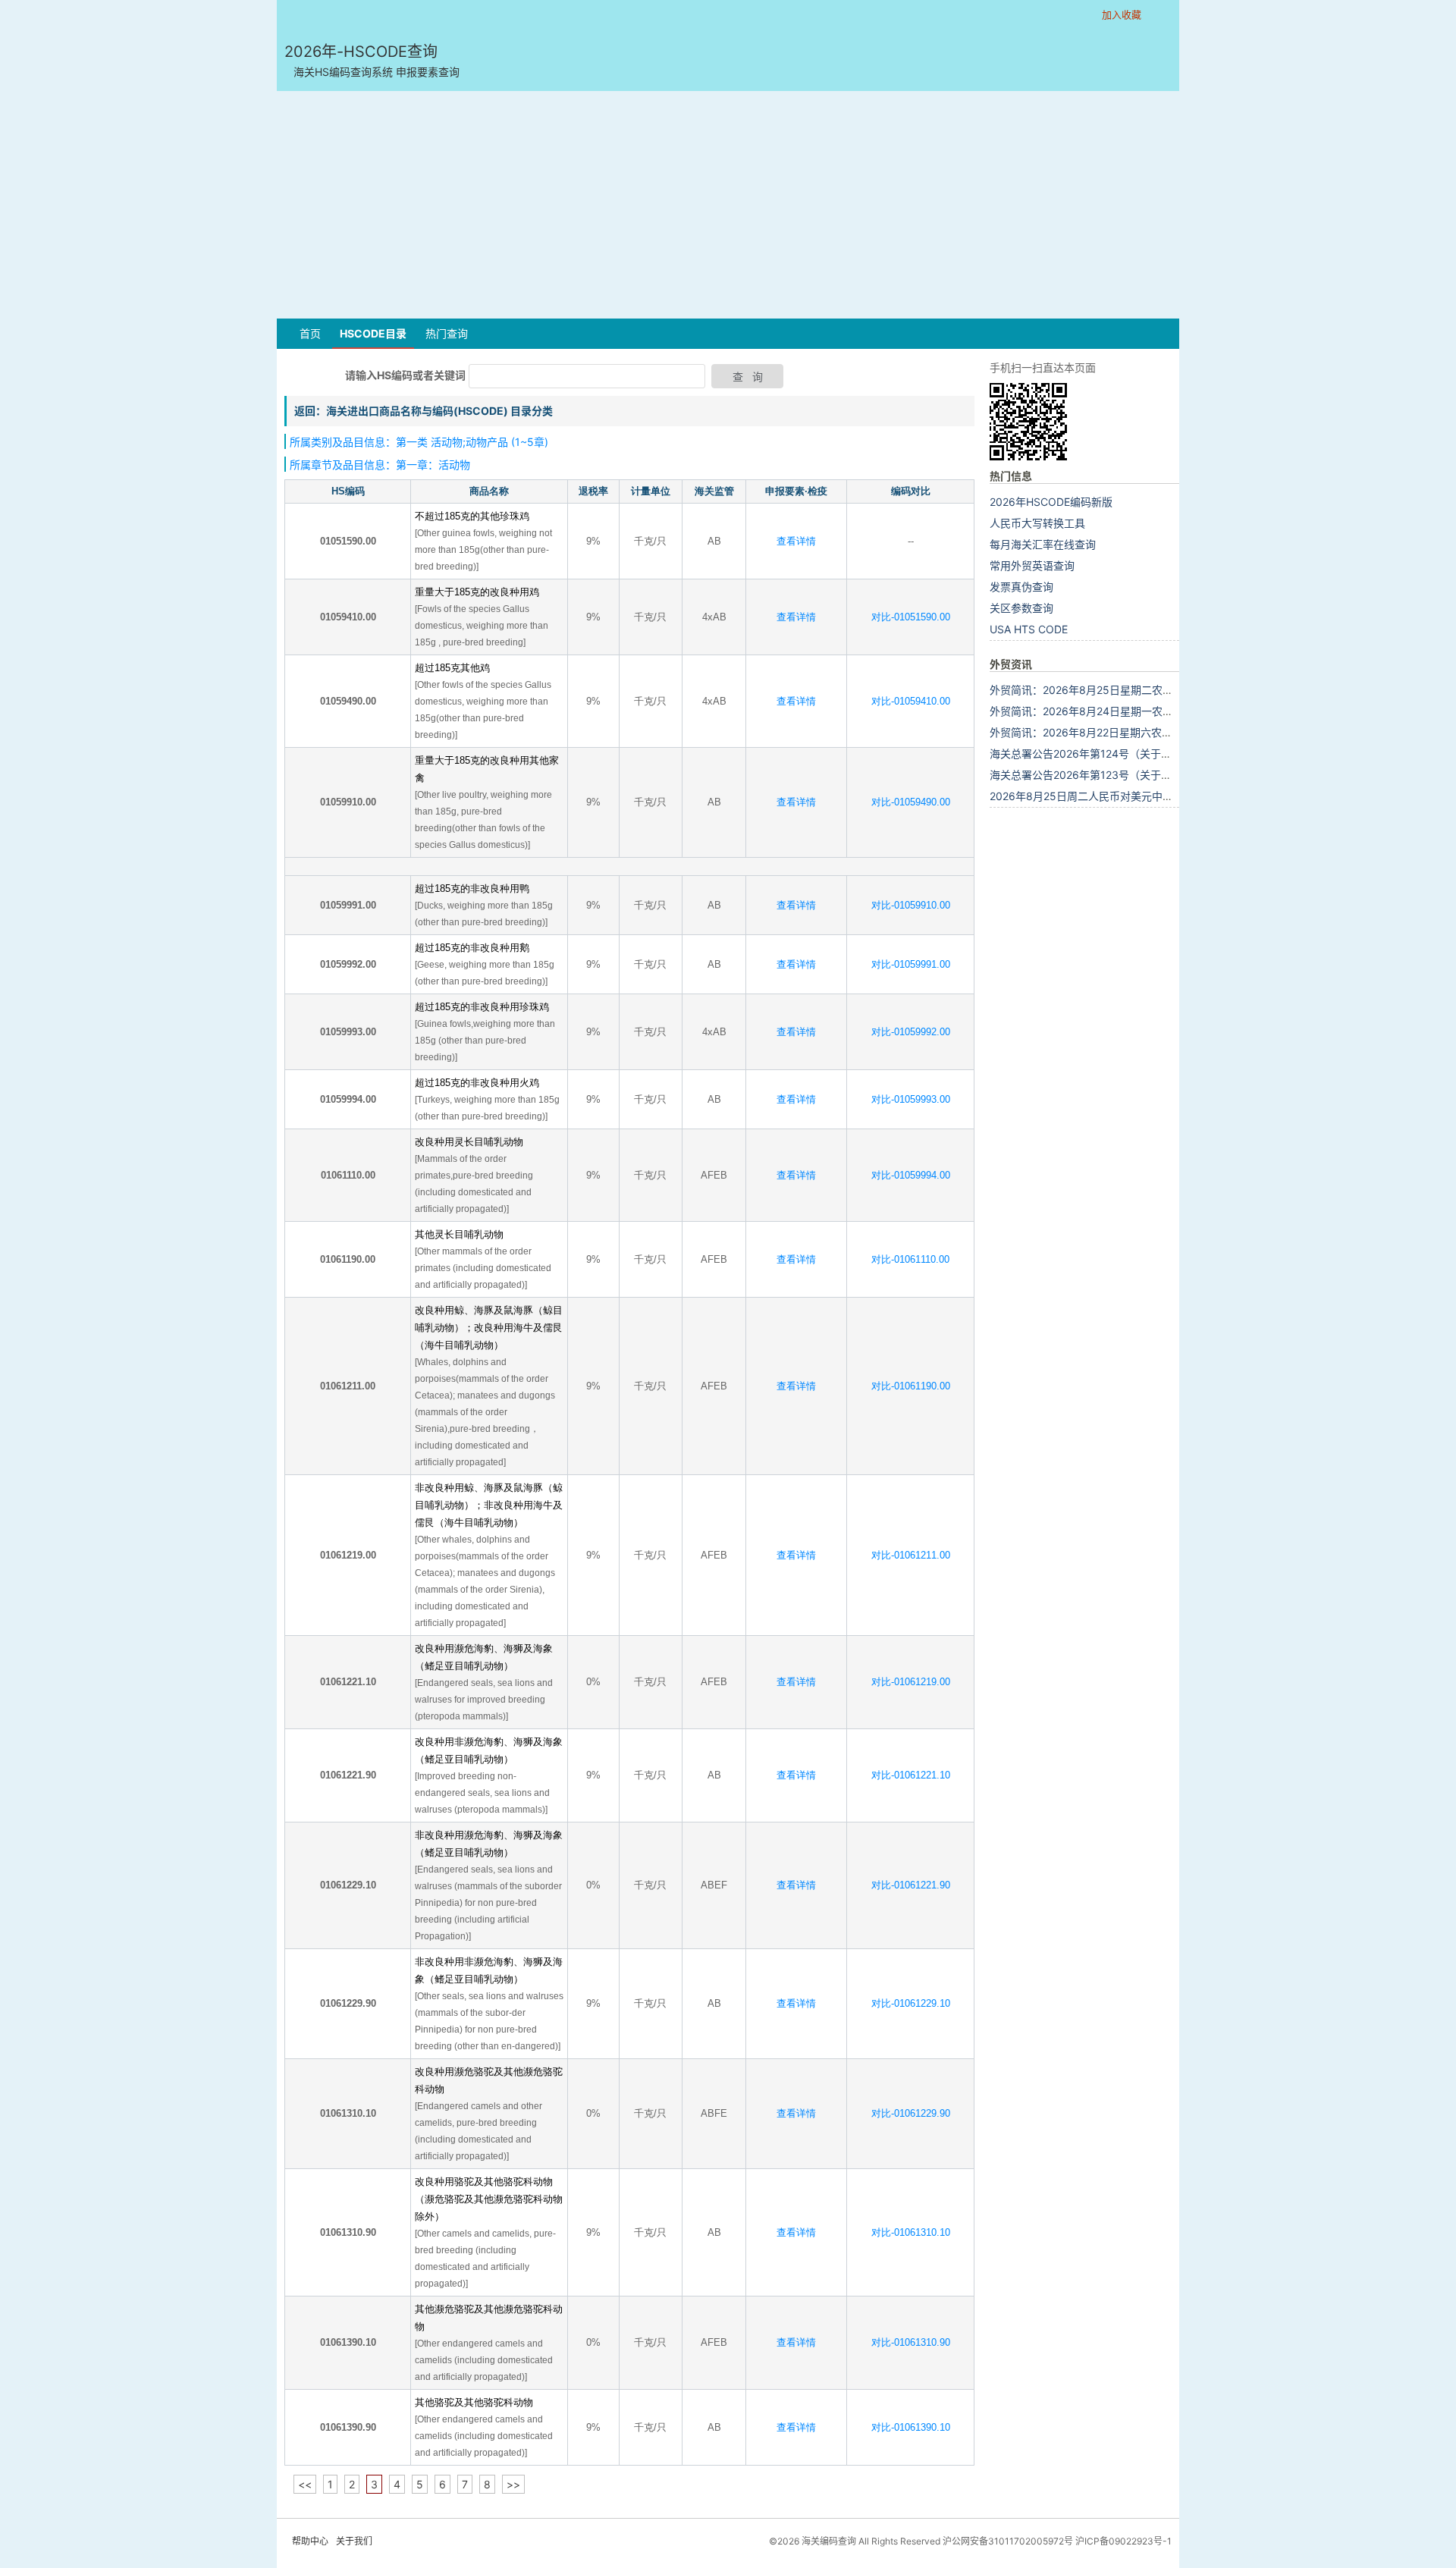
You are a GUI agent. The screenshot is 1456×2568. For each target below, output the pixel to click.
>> (513, 2484)
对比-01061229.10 (911, 2003)
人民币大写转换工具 (1037, 523)
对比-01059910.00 (911, 905)
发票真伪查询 (1021, 587)
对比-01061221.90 (911, 1885)
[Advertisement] (728, 205)
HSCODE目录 (373, 333)
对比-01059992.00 (911, 1032)
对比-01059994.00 (911, 1175)
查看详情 (796, 541)
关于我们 (354, 2541)
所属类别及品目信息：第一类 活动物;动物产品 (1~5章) (419, 442)
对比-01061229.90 (911, 2113)
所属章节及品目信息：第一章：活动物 (380, 465)
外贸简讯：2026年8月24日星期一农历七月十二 (1103, 711)
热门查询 (447, 333)
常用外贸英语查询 (1032, 565)
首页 (310, 333)
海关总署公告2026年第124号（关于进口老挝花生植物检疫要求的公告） (1160, 753)
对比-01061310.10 (911, 2232)
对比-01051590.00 (911, 617)
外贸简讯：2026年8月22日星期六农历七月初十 (1102, 732)
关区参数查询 (1021, 608)
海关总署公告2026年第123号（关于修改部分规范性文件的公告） (1144, 775)
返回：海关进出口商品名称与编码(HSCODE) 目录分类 (424, 411)
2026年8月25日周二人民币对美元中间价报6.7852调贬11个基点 (1142, 796)
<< (305, 2484)
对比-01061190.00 (911, 1386)
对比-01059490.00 (911, 802)
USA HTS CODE (1029, 629)
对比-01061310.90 (911, 2342)
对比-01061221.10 (911, 1775)
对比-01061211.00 (911, 1555)
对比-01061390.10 (911, 2427)
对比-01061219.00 (911, 1682)
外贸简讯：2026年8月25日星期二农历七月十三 (1103, 690)
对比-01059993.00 (911, 1099)
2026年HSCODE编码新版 (1051, 502)
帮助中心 (310, 2541)
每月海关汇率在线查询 (1043, 544)
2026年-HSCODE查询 (372, 60)
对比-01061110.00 (910, 1259)
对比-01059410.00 (911, 701)
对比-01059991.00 (911, 964)
